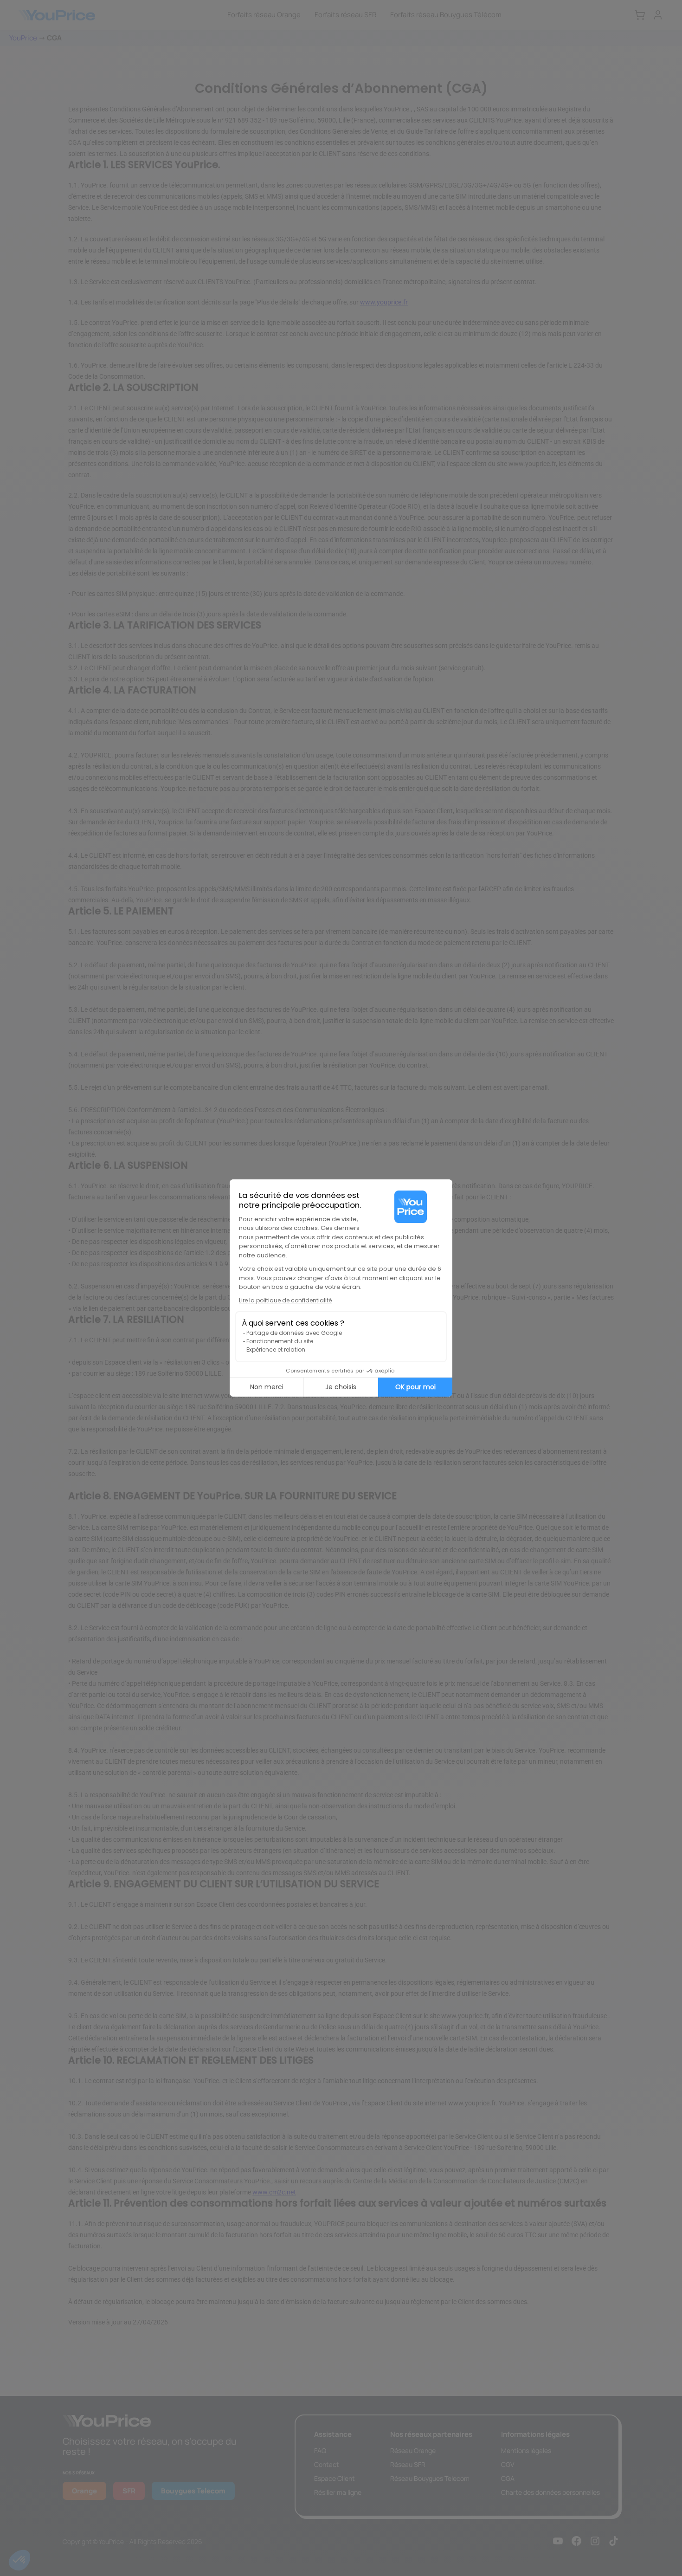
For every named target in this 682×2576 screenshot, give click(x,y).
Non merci (267, 1387)
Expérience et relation (276, 1349)
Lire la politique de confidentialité (285, 1300)
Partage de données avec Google (294, 1333)
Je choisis (341, 1387)
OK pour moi (415, 1387)
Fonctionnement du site (280, 1341)
